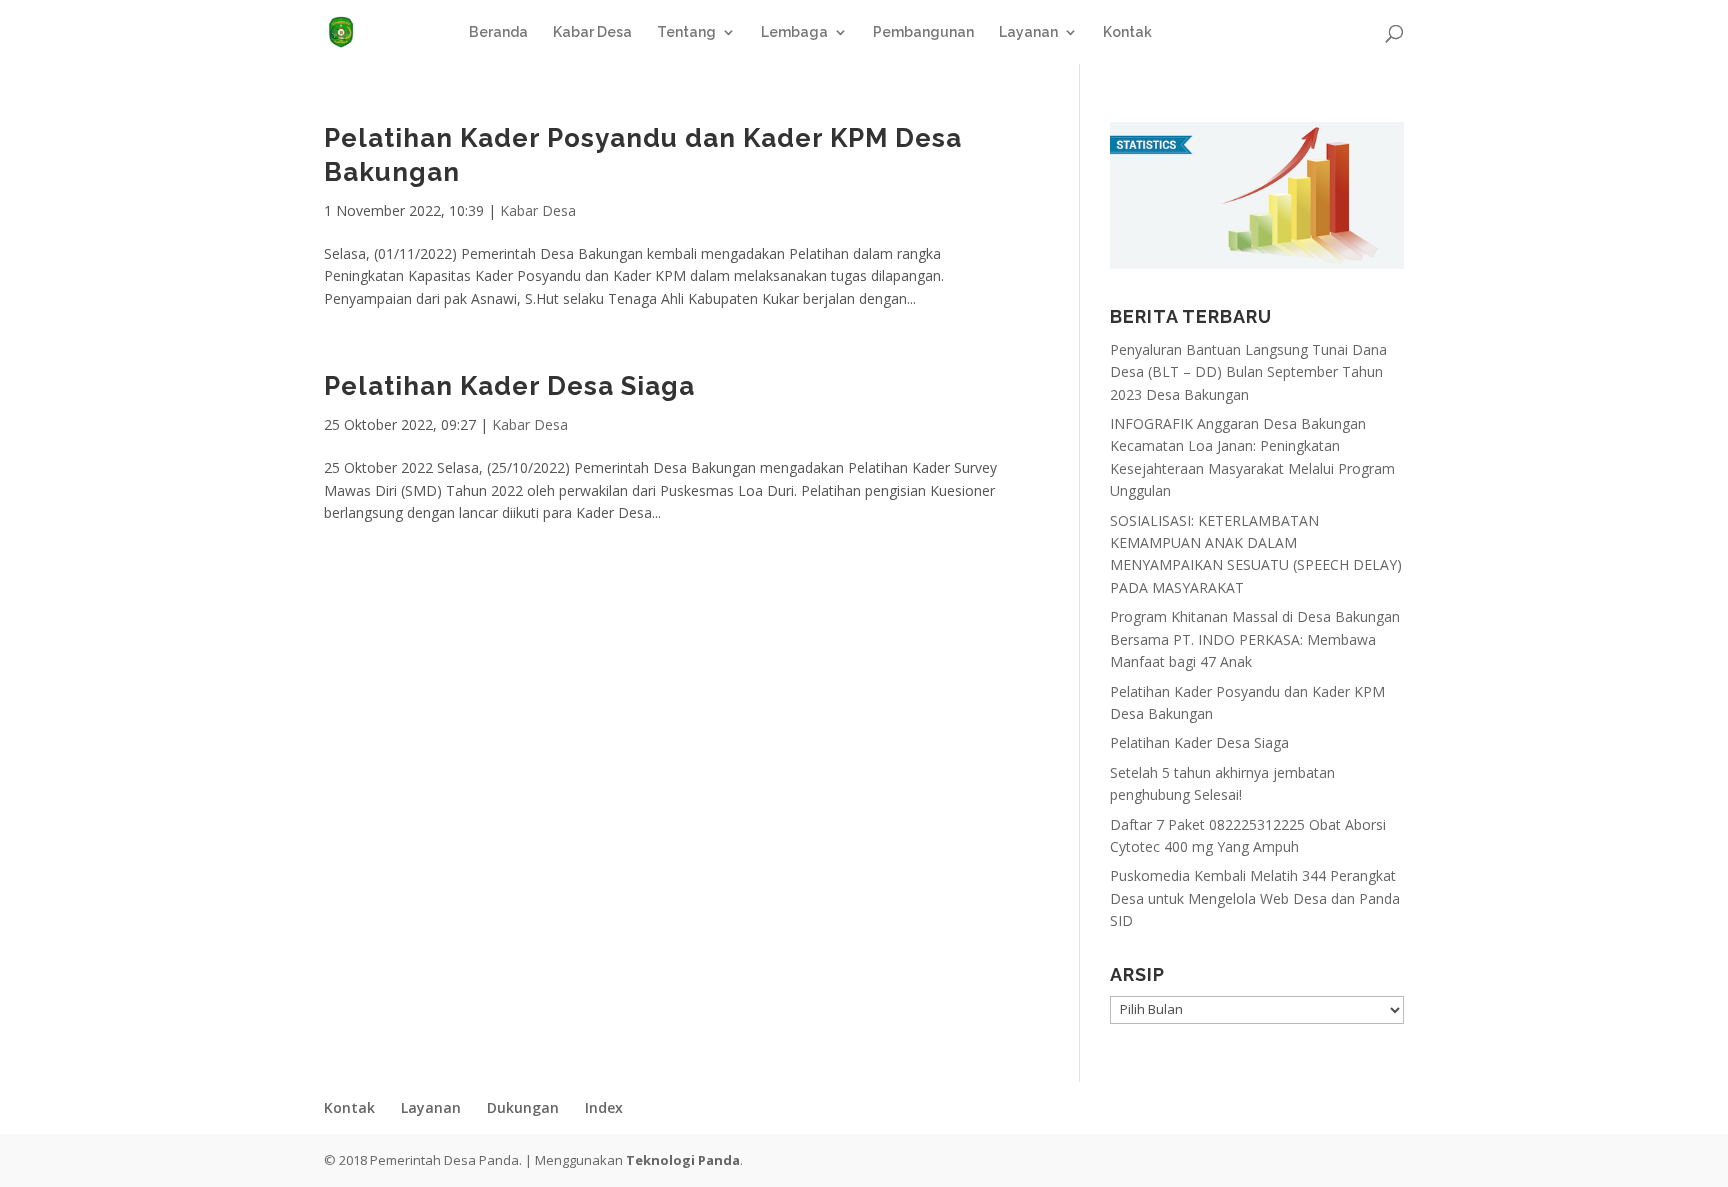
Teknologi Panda (683, 1160)
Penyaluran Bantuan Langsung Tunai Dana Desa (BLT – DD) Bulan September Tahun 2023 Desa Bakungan (1248, 372)
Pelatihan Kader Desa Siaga (509, 386)
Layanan (1028, 32)
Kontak (1127, 32)
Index (604, 1107)
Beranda (498, 32)
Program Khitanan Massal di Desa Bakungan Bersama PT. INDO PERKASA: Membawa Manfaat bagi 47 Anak (1255, 639)
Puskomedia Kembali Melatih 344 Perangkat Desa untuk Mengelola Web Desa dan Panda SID (1255, 898)
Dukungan (523, 1107)
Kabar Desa (592, 32)
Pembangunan (923, 32)
